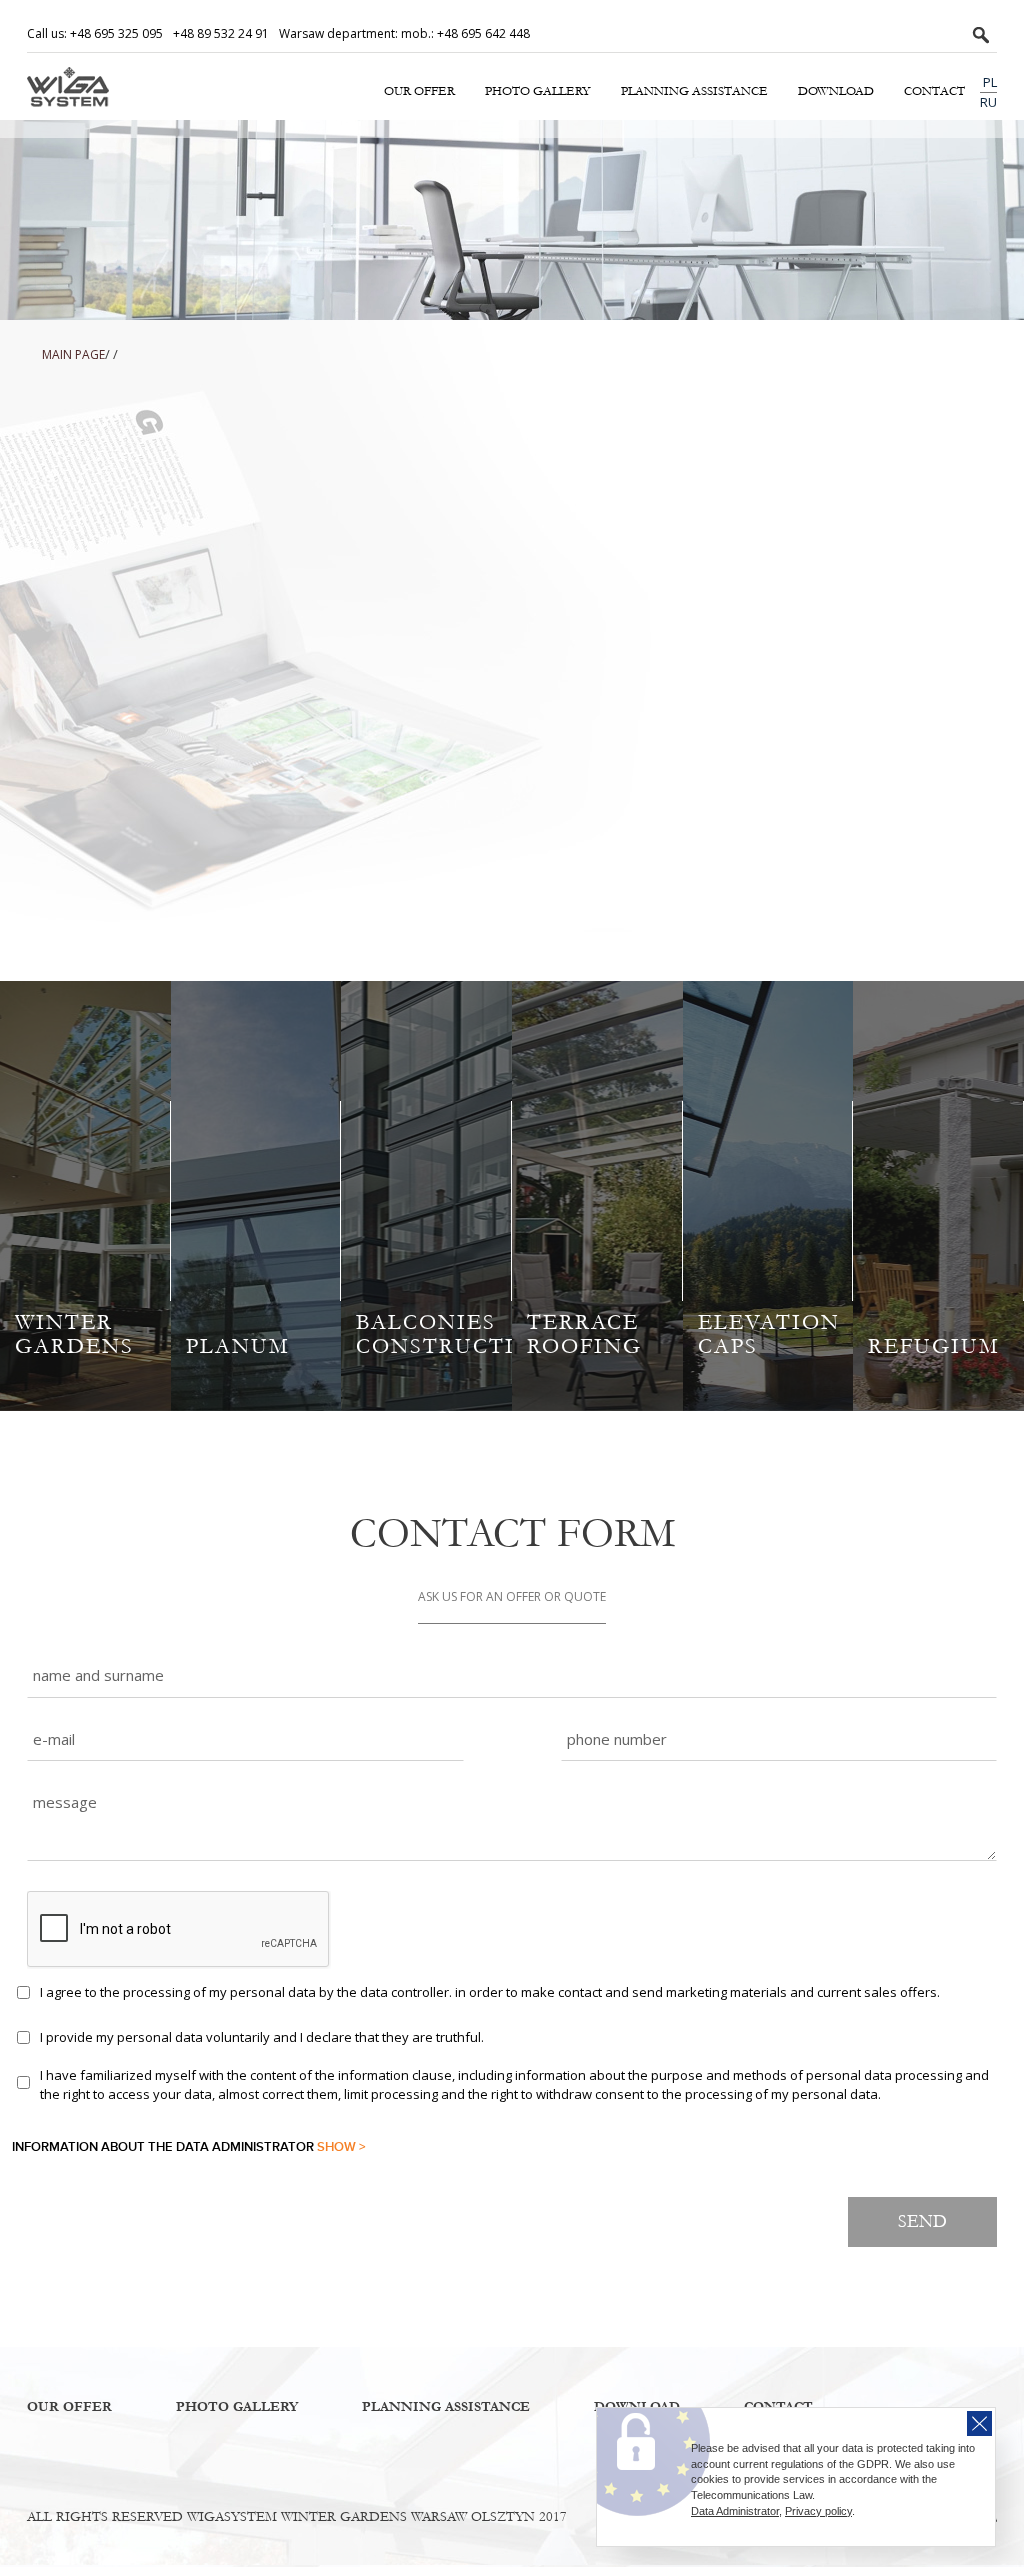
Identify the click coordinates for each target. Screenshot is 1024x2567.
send (922, 2221)
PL (990, 82)
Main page (73, 354)
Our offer (419, 91)
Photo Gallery (538, 91)
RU (988, 102)
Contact (934, 91)
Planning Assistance (694, 91)
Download (836, 91)
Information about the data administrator (189, 2147)
